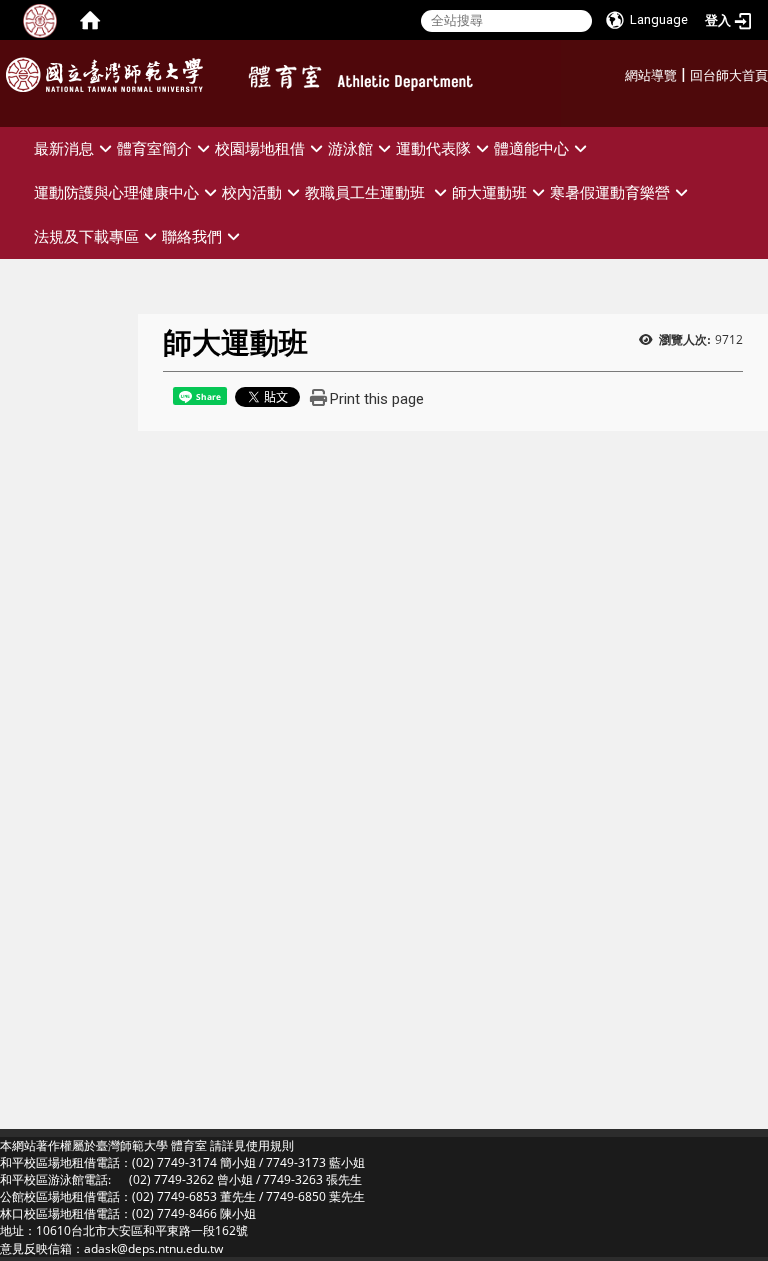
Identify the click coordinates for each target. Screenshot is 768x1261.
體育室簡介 (154, 148)
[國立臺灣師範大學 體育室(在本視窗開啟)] (393, 81)
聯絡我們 (192, 236)
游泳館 (350, 148)
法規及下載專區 (86, 236)
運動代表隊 (433, 148)
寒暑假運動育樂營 (610, 192)
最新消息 (64, 148)
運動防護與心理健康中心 (116, 192)
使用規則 (270, 1145)
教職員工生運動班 (367, 192)
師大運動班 (489, 192)
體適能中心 (531, 148)
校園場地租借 (260, 148)
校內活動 (252, 192)
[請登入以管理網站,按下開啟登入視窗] (40, 20)
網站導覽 (651, 75)
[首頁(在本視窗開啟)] (90, 20)
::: (617, 72)
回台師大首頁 (729, 75)
